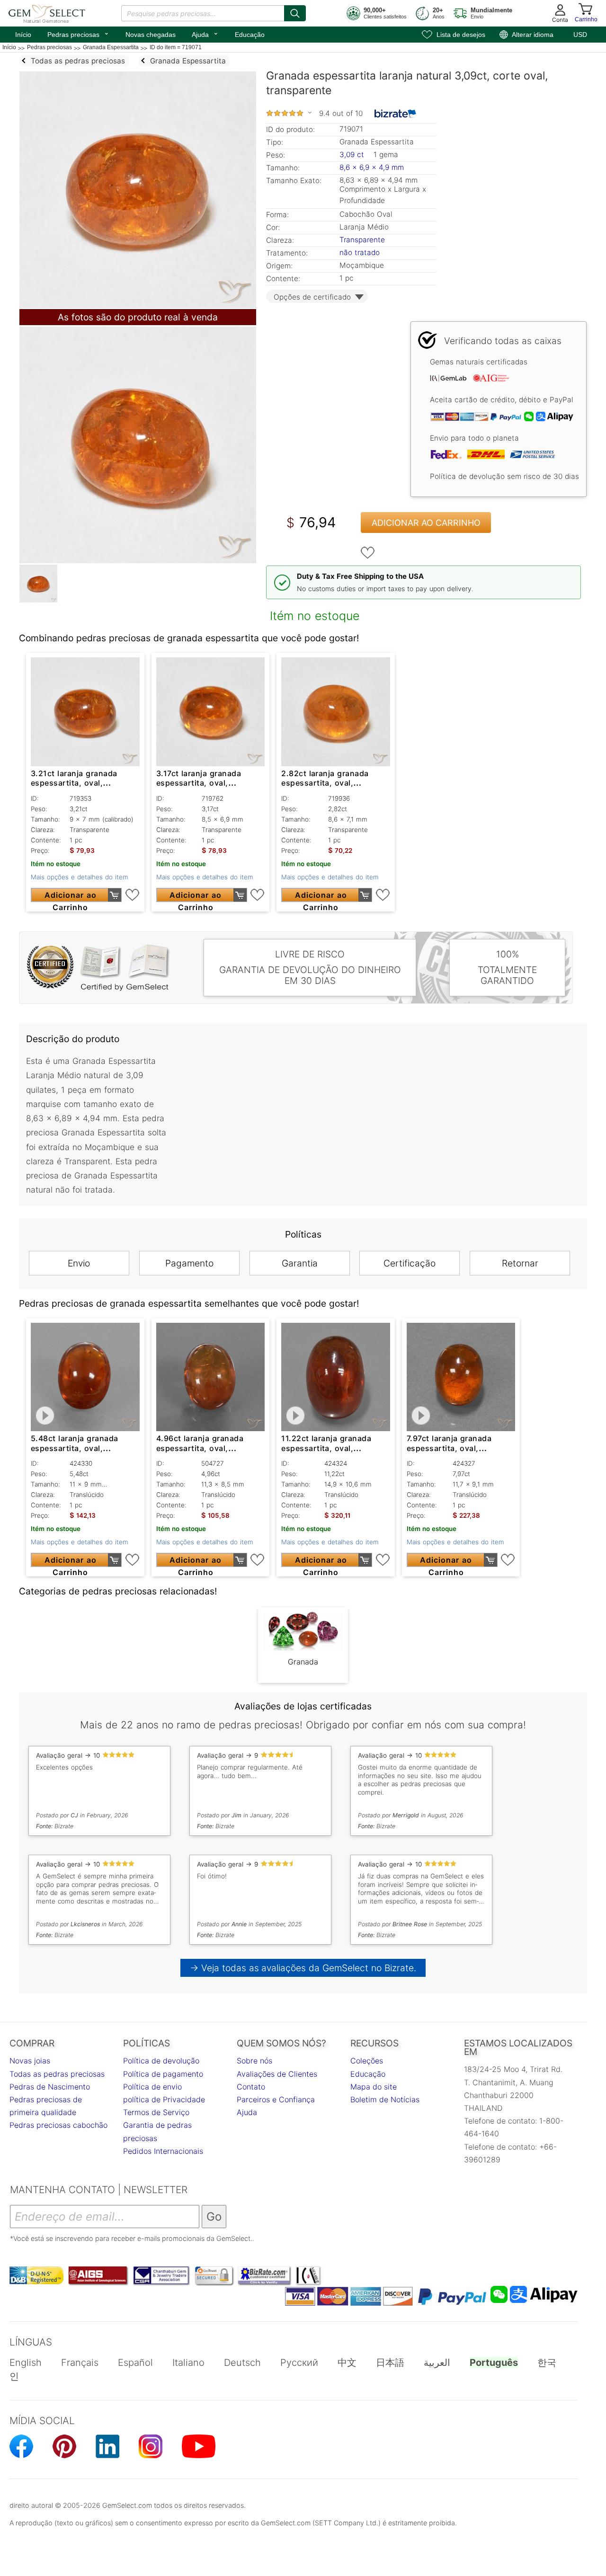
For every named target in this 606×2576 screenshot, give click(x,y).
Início (23, 35)
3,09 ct (353, 155)
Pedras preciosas (78, 34)
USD (580, 35)
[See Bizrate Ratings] (396, 114)
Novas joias (30, 2061)
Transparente (362, 240)
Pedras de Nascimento (50, 2087)
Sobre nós (254, 2061)
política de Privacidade (164, 2099)
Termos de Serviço (156, 2112)
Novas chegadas (151, 35)
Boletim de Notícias (385, 2099)
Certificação (410, 1263)
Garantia (300, 1263)
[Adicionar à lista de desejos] (368, 553)
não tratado (360, 252)
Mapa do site (374, 2087)
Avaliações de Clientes (277, 2074)
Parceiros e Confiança (276, 2099)
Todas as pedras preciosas (57, 2074)
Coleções (367, 2061)
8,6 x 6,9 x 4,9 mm (372, 167)
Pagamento (189, 1263)
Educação (250, 35)
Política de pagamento (163, 2074)
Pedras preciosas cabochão (58, 2125)
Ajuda (205, 34)
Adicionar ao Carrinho (426, 523)
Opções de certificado (312, 297)
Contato (251, 2087)
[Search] (295, 13)
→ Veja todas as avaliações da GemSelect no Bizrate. (303, 1968)
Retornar (520, 1263)
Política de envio (152, 2087)
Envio (79, 1263)
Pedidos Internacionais (163, 2151)
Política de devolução (161, 2061)
